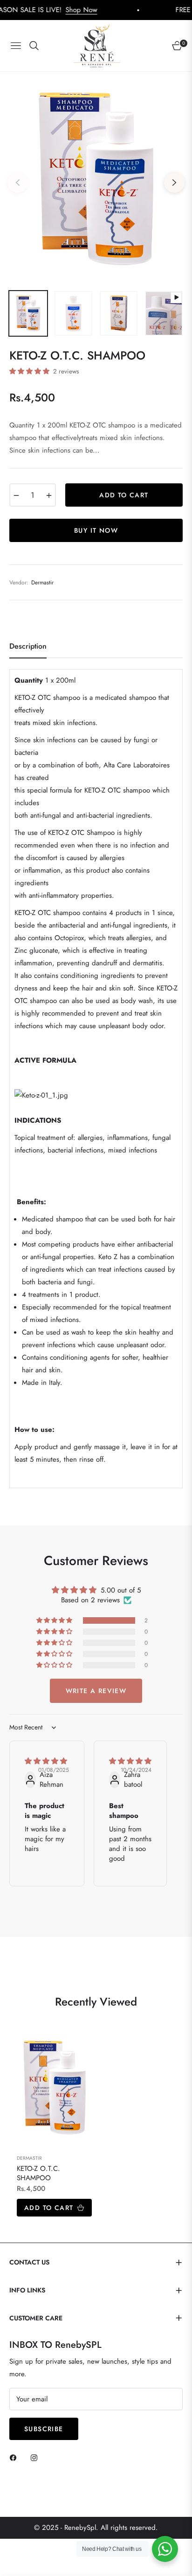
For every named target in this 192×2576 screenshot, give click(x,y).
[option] (96, 179)
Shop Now (50, 10)
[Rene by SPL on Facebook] (15, 2457)
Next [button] (174, 183)
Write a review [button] (96, 1691)
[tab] (28, 650)
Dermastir (29, 2158)
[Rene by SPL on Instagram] (36, 2457)
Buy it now (96, 530)
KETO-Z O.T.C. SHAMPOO (38, 2173)
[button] (30, 371)
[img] (46, 1761)
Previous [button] (18, 183)
